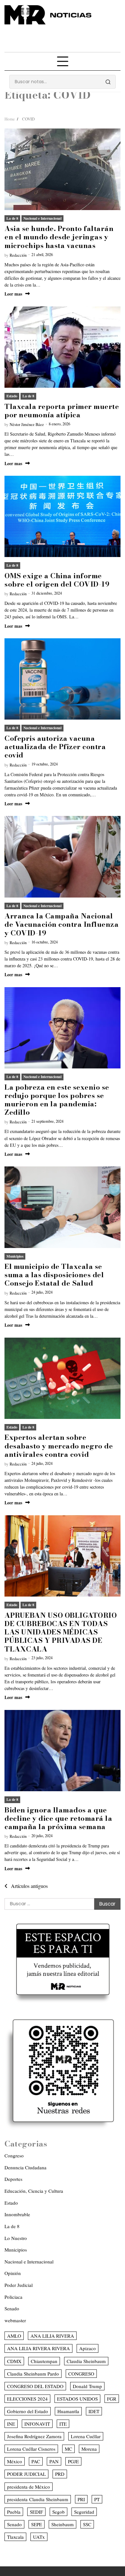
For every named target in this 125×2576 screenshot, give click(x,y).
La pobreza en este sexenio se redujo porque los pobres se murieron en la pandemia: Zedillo (57, 1100)
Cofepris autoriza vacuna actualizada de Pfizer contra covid (55, 747)
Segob (58, 2512)
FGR (112, 2399)
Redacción (18, 255)
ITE (63, 2424)
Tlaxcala (15, 2537)
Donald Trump (87, 2386)
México (15, 2461)
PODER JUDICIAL (26, 2474)
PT (97, 2499)
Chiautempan (44, 2361)
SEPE (37, 2524)
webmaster (15, 2320)
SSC (87, 2524)
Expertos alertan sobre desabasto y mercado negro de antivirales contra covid (59, 1446)
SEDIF (36, 2512)
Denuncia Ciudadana (25, 2167)
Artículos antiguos (29, 1886)
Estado (12, 396)
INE (11, 2424)
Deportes (13, 2179)
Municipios (15, 1256)
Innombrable (17, 2214)
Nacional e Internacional (42, 218)
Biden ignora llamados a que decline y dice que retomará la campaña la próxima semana (58, 1818)
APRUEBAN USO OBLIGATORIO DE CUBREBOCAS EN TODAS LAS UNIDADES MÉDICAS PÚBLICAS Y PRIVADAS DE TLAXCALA (61, 1632)
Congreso (14, 2156)
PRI (81, 2499)
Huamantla (68, 2411)
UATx (39, 2537)
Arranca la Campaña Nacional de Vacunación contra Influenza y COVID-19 (62, 924)
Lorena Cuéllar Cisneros (31, 2449)
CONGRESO (81, 2374)
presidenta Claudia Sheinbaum (38, 2499)
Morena (89, 2449)
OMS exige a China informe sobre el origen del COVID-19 (57, 580)
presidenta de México (29, 2487)
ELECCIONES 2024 (27, 2399)
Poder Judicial (19, 2285)
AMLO (14, 2336)
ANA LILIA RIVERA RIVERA (38, 2348)
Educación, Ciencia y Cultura (34, 2191)
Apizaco (88, 2348)
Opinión (13, 2273)
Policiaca (13, 2297)
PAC (36, 2461)
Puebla (14, 2512)
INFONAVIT (37, 2424)
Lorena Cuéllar (86, 2436)
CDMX (14, 2361)
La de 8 (12, 218)
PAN (54, 2461)
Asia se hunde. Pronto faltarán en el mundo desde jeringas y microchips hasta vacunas (59, 237)
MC (68, 2449)
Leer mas (13, 294)
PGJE (73, 2461)
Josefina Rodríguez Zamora (34, 2436)
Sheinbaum (63, 2524)
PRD (60, 2474)
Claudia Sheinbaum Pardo (33, 2374)
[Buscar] (108, 82)
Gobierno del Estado (28, 2411)
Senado (12, 2308)
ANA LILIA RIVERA (52, 2336)
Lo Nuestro (16, 2238)
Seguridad (84, 2512)
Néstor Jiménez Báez (27, 425)
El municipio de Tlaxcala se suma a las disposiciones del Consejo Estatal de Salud (54, 1275)
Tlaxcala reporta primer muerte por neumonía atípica (62, 411)
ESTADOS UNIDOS (77, 2399)
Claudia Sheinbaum (86, 2361)
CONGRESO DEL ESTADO (35, 2386)
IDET (94, 2411)
